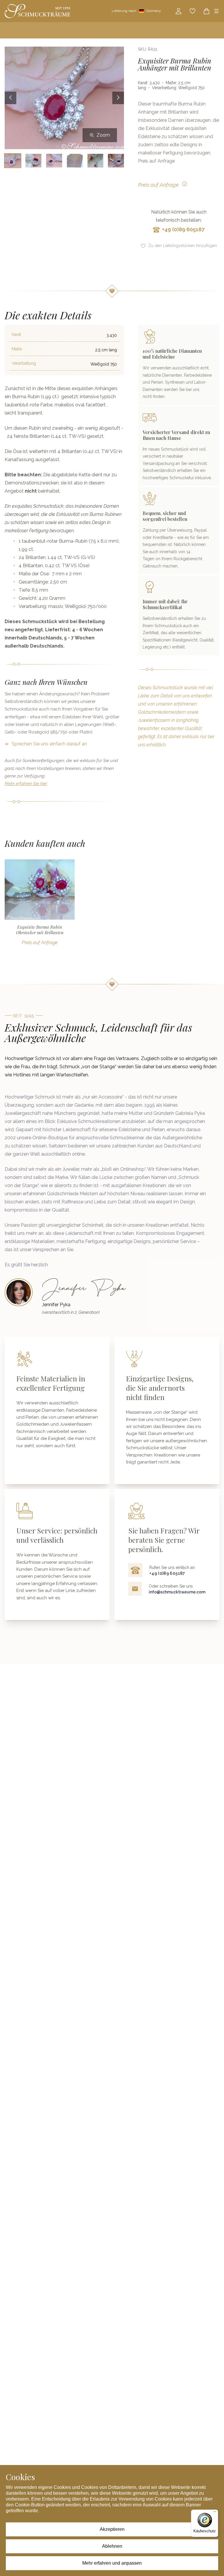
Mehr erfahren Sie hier (26, 784)
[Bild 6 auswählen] (116, 161)
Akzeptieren (112, 2529)
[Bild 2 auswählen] (33, 161)
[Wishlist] (192, 11)
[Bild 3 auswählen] (54, 161)
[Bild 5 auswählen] (96, 161)
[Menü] (215, 2513)
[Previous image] (10, 98)
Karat (16, 334)
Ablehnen (112, 2546)
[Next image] (118, 98)
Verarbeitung (24, 363)
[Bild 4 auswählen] (75, 161)
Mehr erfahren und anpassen (112, 2563)
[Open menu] (216, 11)
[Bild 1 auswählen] (13, 161)
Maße (17, 349)
